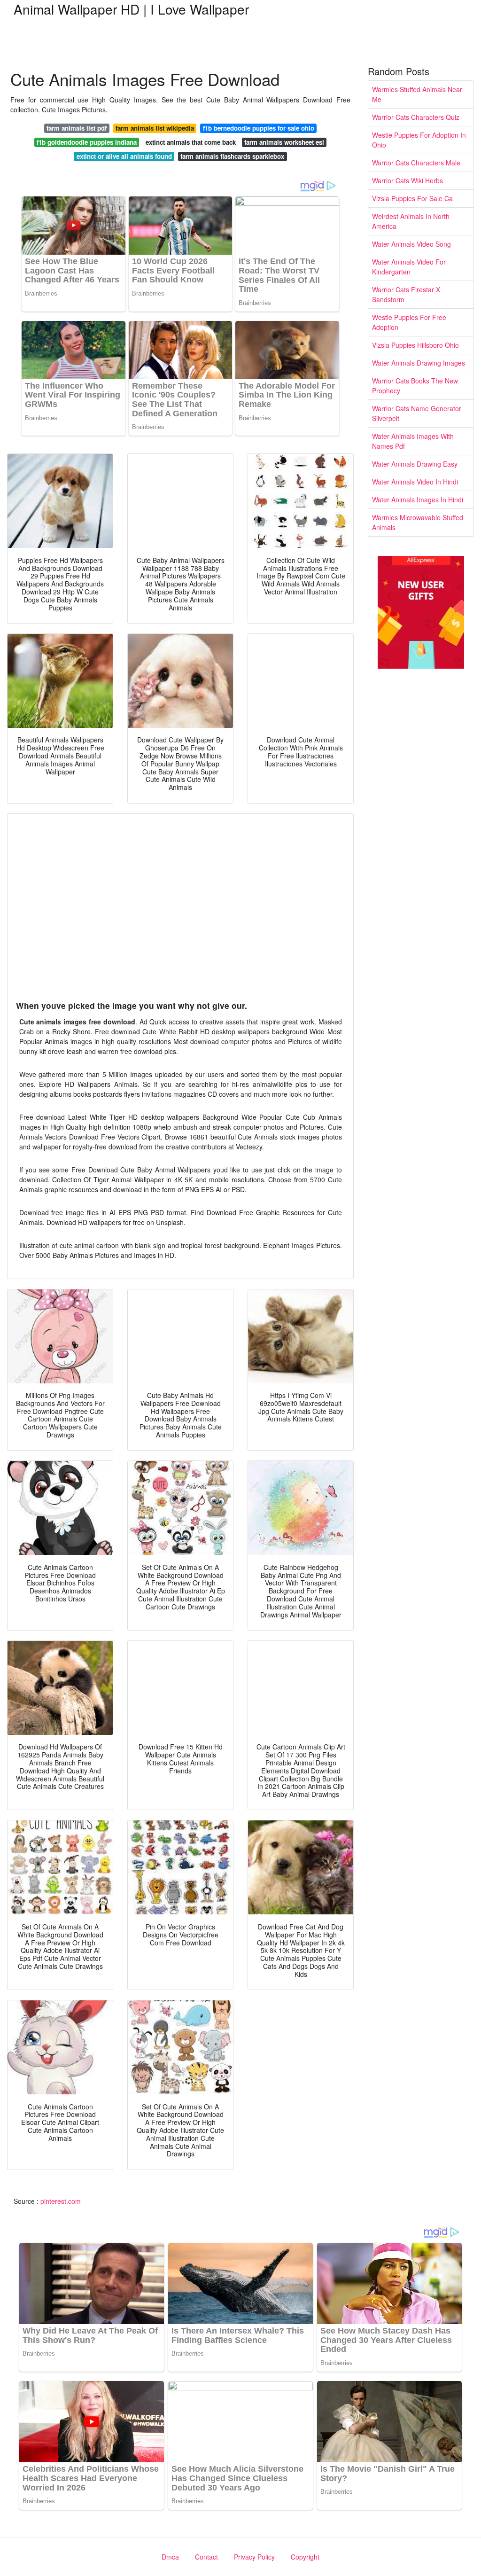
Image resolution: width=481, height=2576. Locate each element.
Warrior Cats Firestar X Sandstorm (406, 294)
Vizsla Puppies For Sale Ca (412, 198)
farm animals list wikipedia (155, 128)
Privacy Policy (254, 2557)
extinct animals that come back (191, 142)
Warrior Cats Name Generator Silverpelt (417, 413)
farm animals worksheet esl (284, 142)
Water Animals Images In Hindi (418, 500)
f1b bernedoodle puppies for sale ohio (259, 128)
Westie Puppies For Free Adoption (409, 322)
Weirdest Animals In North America (411, 221)
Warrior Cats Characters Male (416, 163)
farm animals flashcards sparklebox (232, 156)
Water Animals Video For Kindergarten (409, 267)
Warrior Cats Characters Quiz (416, 117)
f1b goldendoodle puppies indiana (87, 142)
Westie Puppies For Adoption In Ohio (419, 140)
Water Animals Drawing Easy (415, 464)
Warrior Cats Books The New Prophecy (415, 386)
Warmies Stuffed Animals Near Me (417, 94)
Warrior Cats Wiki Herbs (407, 180)
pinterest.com (61, 2201)
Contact (206, 2557)
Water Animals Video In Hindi (415, 482)
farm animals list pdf (77, 128)
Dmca (170, 2557)
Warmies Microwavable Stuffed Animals (418, 522)
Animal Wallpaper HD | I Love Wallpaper (131, 9)
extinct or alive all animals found (124, 156)
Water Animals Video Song (411, 244)
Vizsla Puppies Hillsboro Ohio (415, 345)
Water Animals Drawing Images (419, 363)
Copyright (305, 2557)
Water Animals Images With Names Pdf (413, 441)
